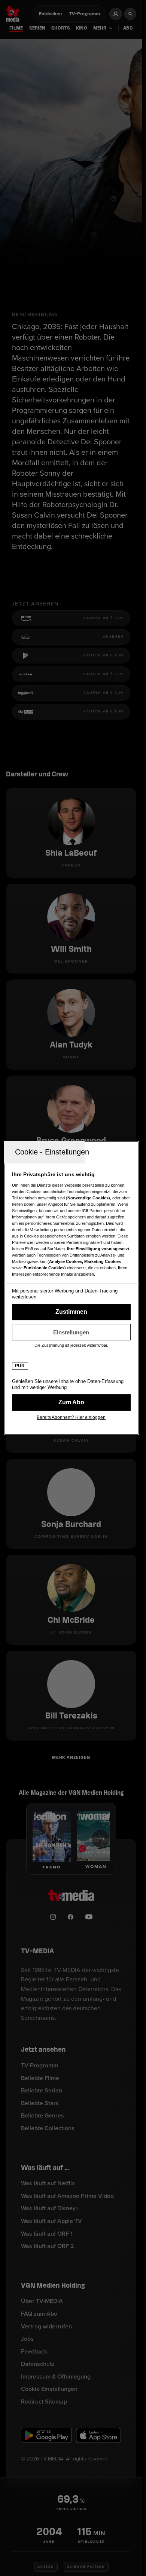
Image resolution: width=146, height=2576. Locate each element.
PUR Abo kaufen (71, 1402)
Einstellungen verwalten (71, 1332)
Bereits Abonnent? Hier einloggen (71, 1417)
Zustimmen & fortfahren (71, 1312)
